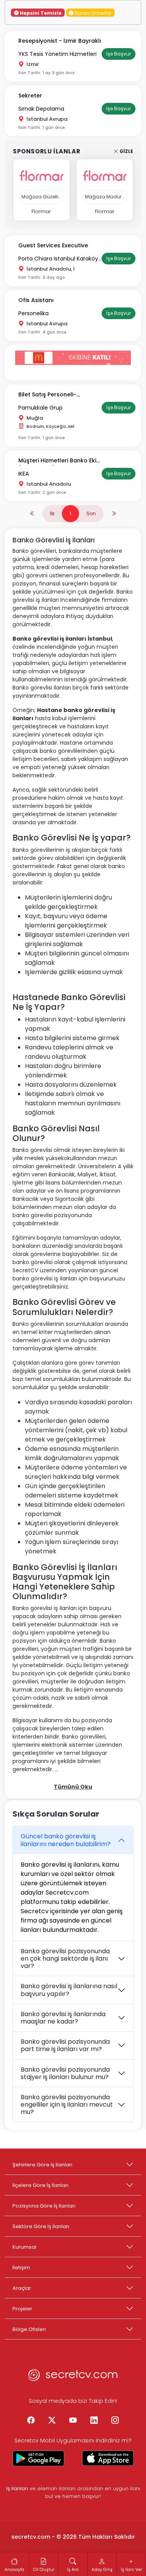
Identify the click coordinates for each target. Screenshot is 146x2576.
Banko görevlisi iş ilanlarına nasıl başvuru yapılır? (69, 1990)
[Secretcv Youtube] (73, 2421)
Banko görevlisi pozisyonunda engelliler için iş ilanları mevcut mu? (67, 2104)
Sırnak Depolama (41, 109)
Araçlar (22, 2288)
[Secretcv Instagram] (115, 2421)
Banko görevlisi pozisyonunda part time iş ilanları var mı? (65, 2045)
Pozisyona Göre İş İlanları (44, 2206)
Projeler (22, 2309)
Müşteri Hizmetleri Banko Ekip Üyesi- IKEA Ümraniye (59, 461)
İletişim (21, 2268)
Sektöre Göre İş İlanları (41, 2226)
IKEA (24, 474)
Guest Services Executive (53, 245)
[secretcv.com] (73, 2377)
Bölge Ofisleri (29, 2329)
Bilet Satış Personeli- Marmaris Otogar (47, 395)
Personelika (33, 313)
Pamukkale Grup (40, 408)
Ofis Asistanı (36, 300)
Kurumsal (24, 2247)
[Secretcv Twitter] (52, 2421)
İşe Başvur (119, 54)
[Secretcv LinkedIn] (94, 2421)
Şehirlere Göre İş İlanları (42, 2165)
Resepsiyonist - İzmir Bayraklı (60, 41)
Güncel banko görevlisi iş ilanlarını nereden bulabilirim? (66, 1840)
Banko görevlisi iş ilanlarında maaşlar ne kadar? (63, 2018)
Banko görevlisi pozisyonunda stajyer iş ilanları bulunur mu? (65, 2073)
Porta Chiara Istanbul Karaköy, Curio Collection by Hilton (59, 259)
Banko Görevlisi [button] (92, 13)
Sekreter (30, 96)
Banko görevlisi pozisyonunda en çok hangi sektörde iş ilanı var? (65, 1958)
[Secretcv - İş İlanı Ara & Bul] (38, 2458)
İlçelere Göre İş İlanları (40, 2185)
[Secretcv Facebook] (31, 2421)
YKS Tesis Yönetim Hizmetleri (57, 54)
